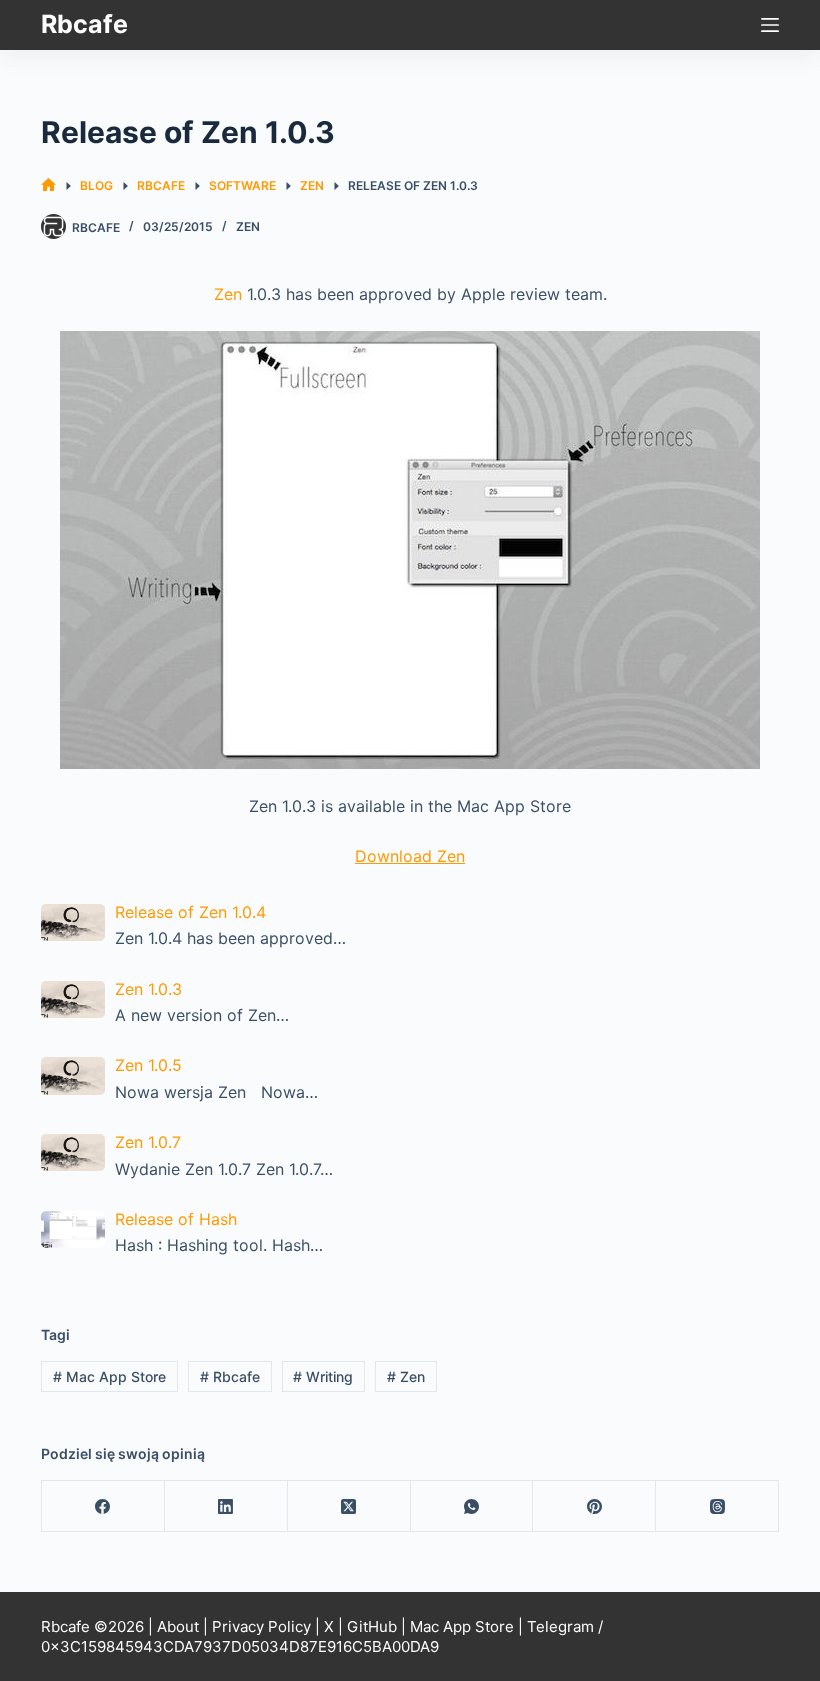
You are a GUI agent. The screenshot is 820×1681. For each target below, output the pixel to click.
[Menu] (770, 25)
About (178, 1626)
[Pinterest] (594, 1506)
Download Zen (410, 856)
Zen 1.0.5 (148, 1065)
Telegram (560, 1626)
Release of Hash (176, 1219)
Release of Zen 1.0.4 (190, 912)
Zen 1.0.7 (148, 1142)
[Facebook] (103, 1506)
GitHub (372, 1626)
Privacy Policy (261, 1626)
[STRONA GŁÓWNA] (48, 185)
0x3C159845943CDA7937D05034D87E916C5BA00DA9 (240, 1646)
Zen (248, 226)
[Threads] (717, 1506)
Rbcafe (84, 24)
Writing (323, 1376)
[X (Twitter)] (349, 1506)
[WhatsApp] (472, 1506)
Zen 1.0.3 (148, 989)
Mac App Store (109, 1376)
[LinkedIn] (226, 1506)
